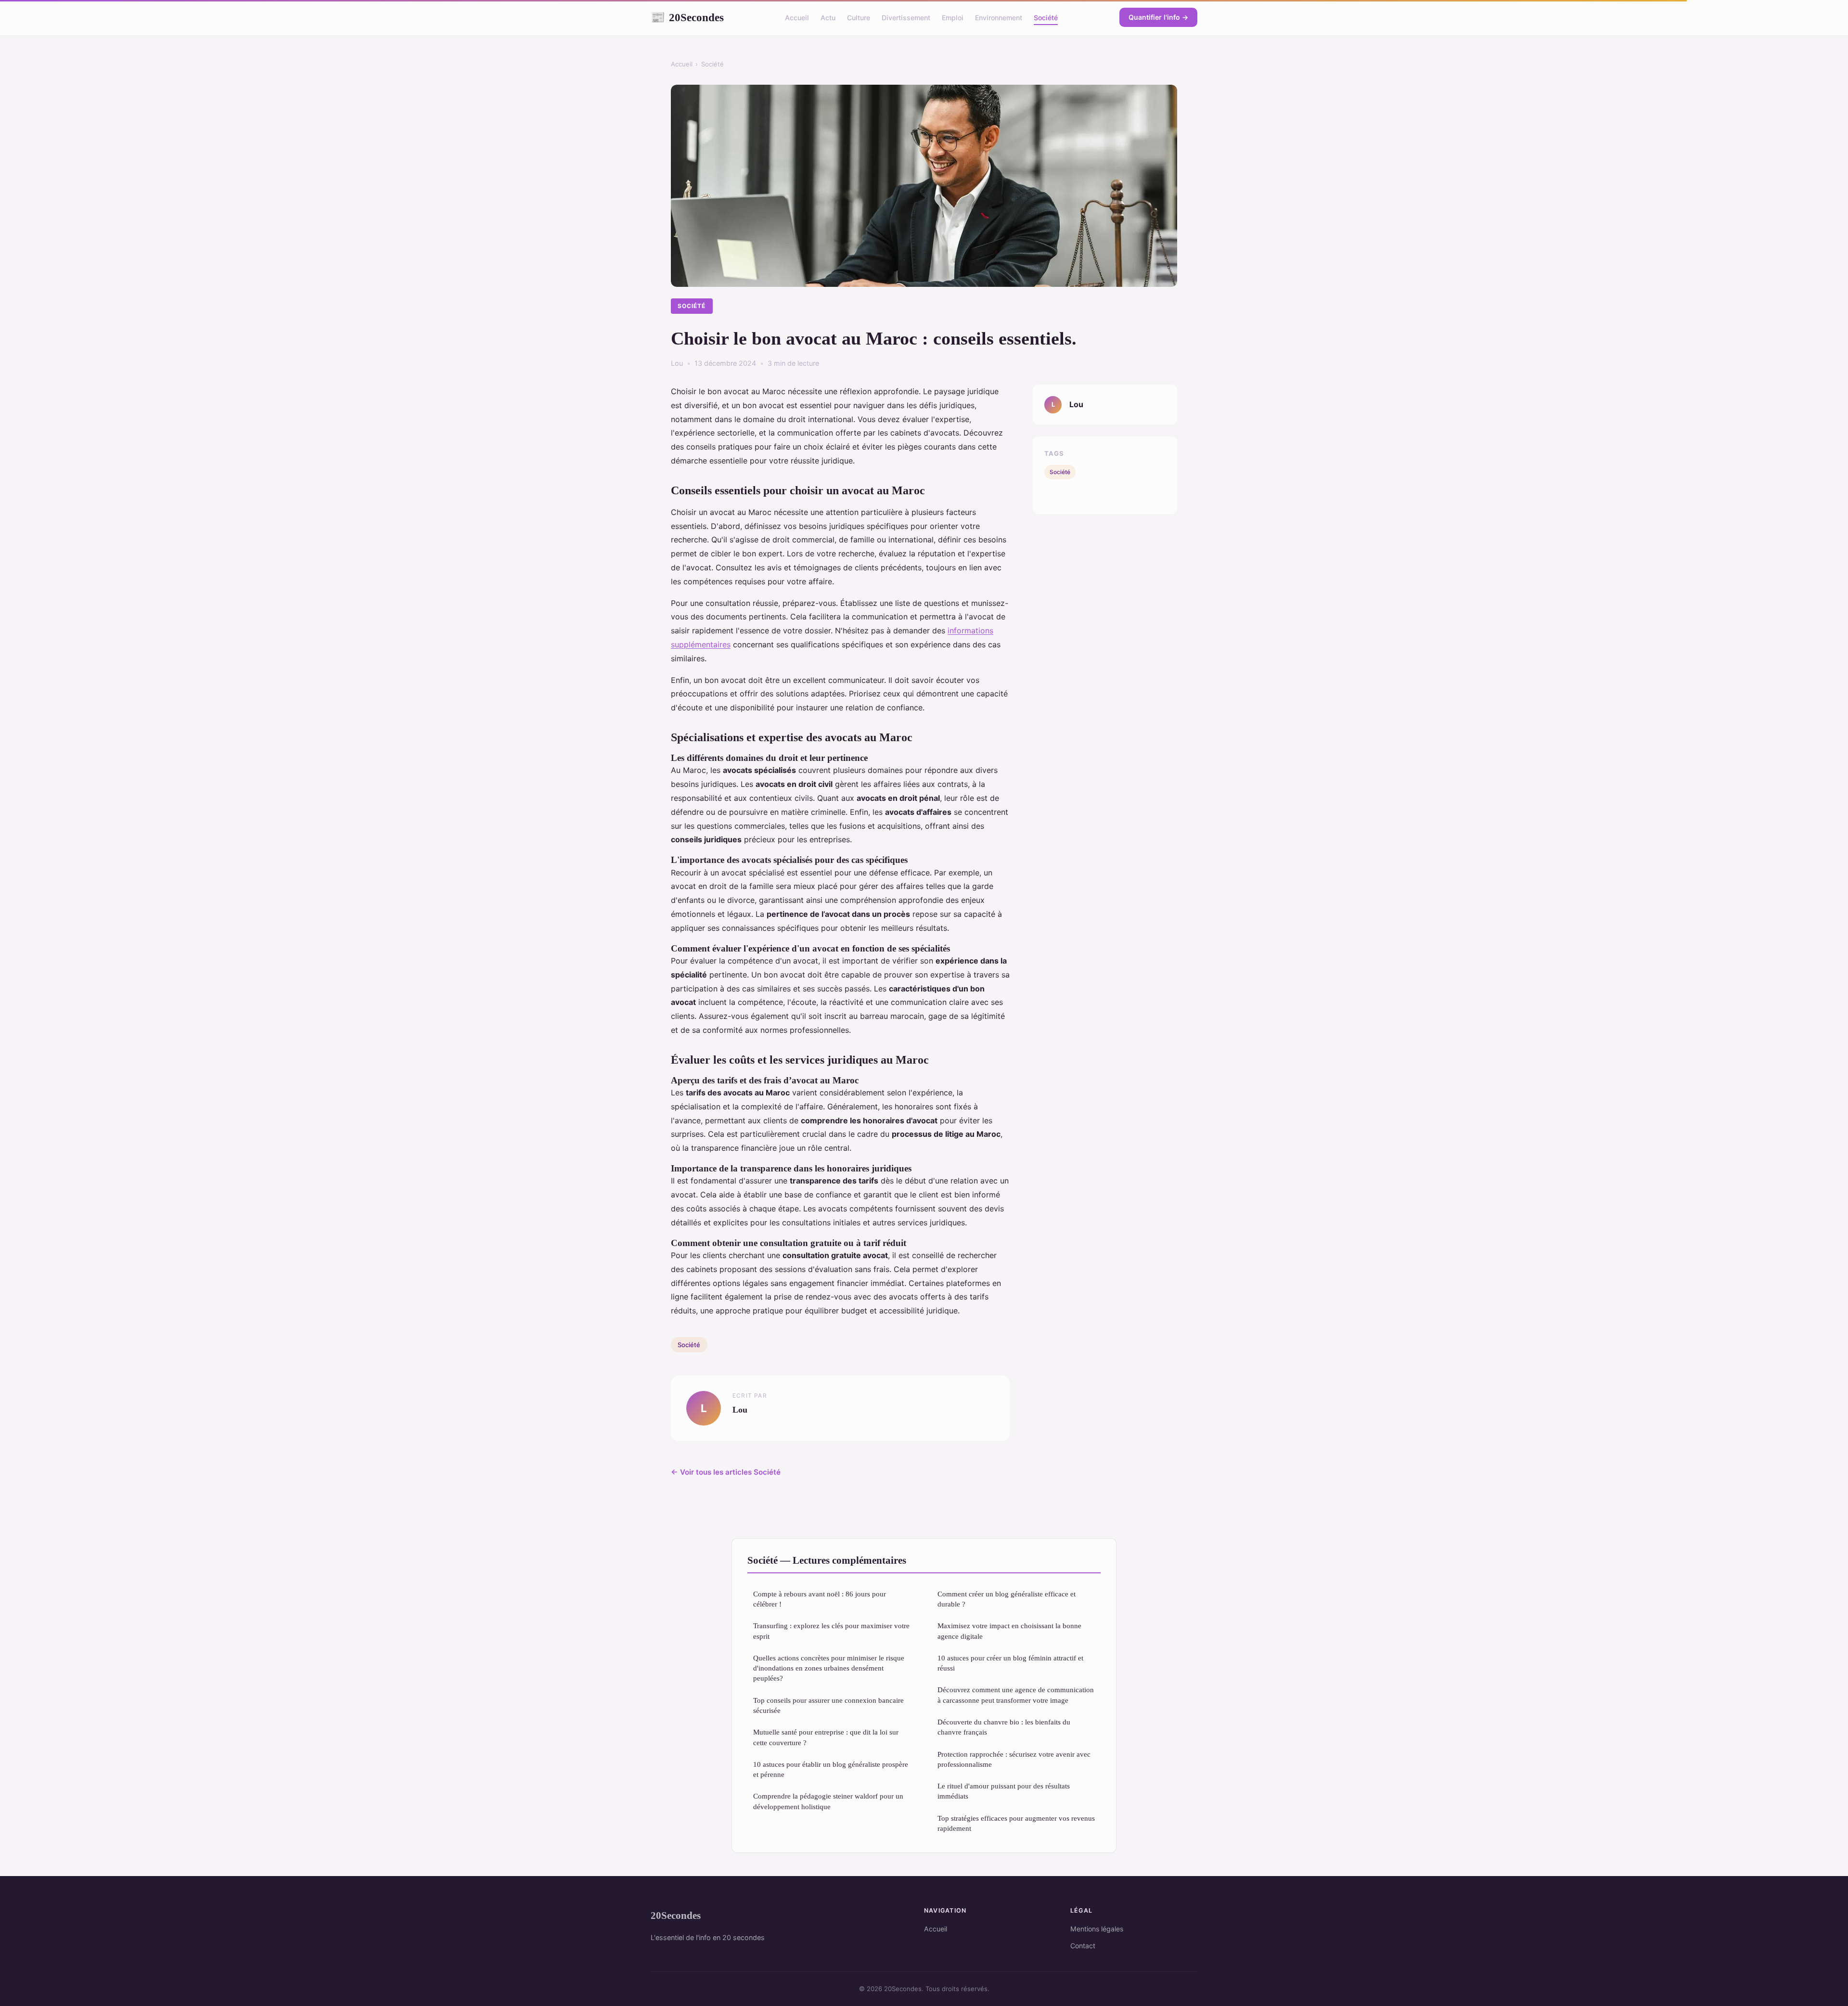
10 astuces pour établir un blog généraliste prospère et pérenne (831, 1769)
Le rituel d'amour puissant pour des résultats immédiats (1004, 1791)
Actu (828, 18)
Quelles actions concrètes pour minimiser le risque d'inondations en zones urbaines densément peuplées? (829, 1668)
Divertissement (906, 18)
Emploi (953, 18)
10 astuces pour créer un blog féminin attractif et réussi (1010, 1663)
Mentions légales (1097, 1929)
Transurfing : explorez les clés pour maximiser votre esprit (831, 1631)
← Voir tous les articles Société (726, 1472)
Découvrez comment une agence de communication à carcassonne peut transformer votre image (1016, 1695)
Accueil (797, 18)
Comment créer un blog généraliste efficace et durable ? (1007, 1599)
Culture (859, 18)
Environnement (999, 18)
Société (1046, 18)
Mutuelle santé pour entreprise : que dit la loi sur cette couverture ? (826, 1737)
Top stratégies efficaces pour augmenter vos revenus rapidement (1016, 1823)
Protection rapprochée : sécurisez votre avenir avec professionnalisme (1014, 1759)
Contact (1083, 1946)
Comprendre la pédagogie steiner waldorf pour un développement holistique (828, 1801)
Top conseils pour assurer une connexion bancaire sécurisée (828, 1705)
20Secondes (687, 17)
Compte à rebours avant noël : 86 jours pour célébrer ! (820, 1599)
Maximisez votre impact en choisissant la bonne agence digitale (1009, 1631)
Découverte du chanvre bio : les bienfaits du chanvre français (1004, 1727)
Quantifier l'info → (1158, 17)
